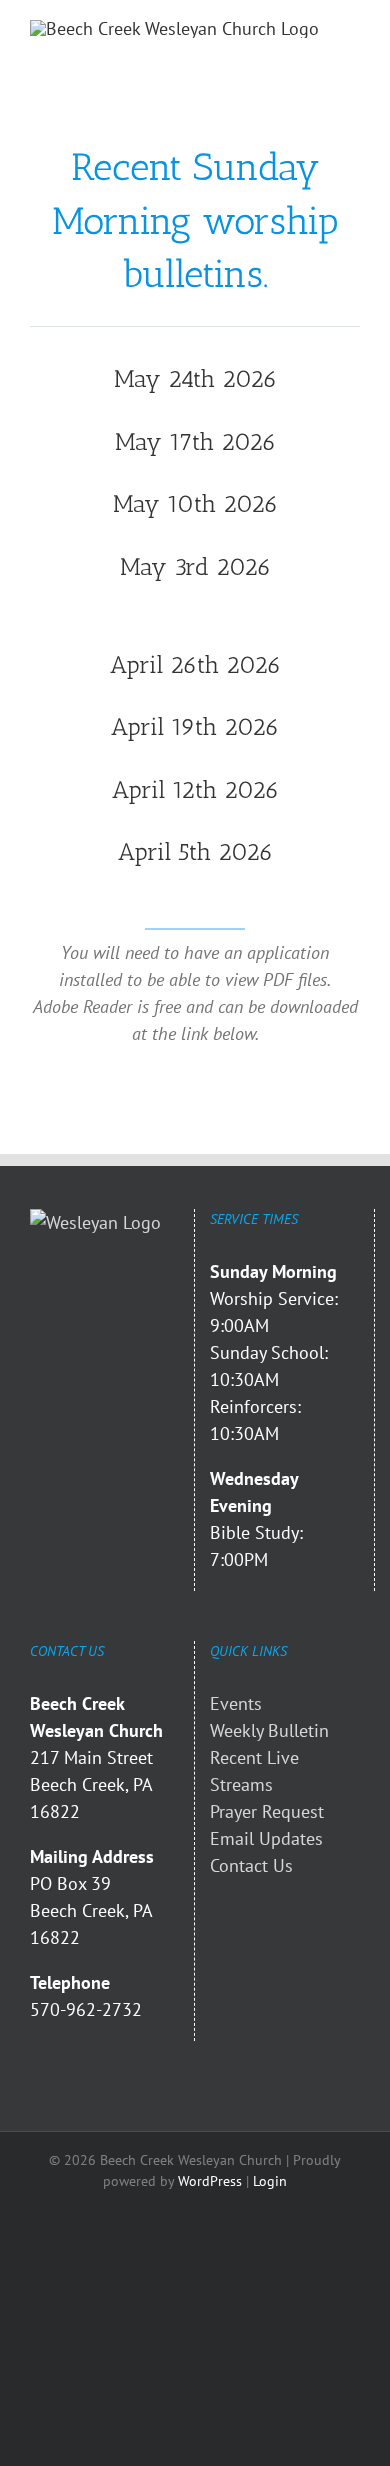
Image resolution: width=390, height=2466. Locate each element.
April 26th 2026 (195, 664)
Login (270, 2181)
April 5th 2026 (195, 851)
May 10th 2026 (195, 503)
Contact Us (251, 1865)
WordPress (210, 2181)
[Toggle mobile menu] (352, 30)
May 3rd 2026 (195, 566)
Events (236, 1703)
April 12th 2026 (195, 789)
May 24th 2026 (195, 378)
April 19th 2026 (195, 726)
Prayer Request (267, 1811)
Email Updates (266, 1838)
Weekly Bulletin (269, 1730)
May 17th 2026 (195, 441)
